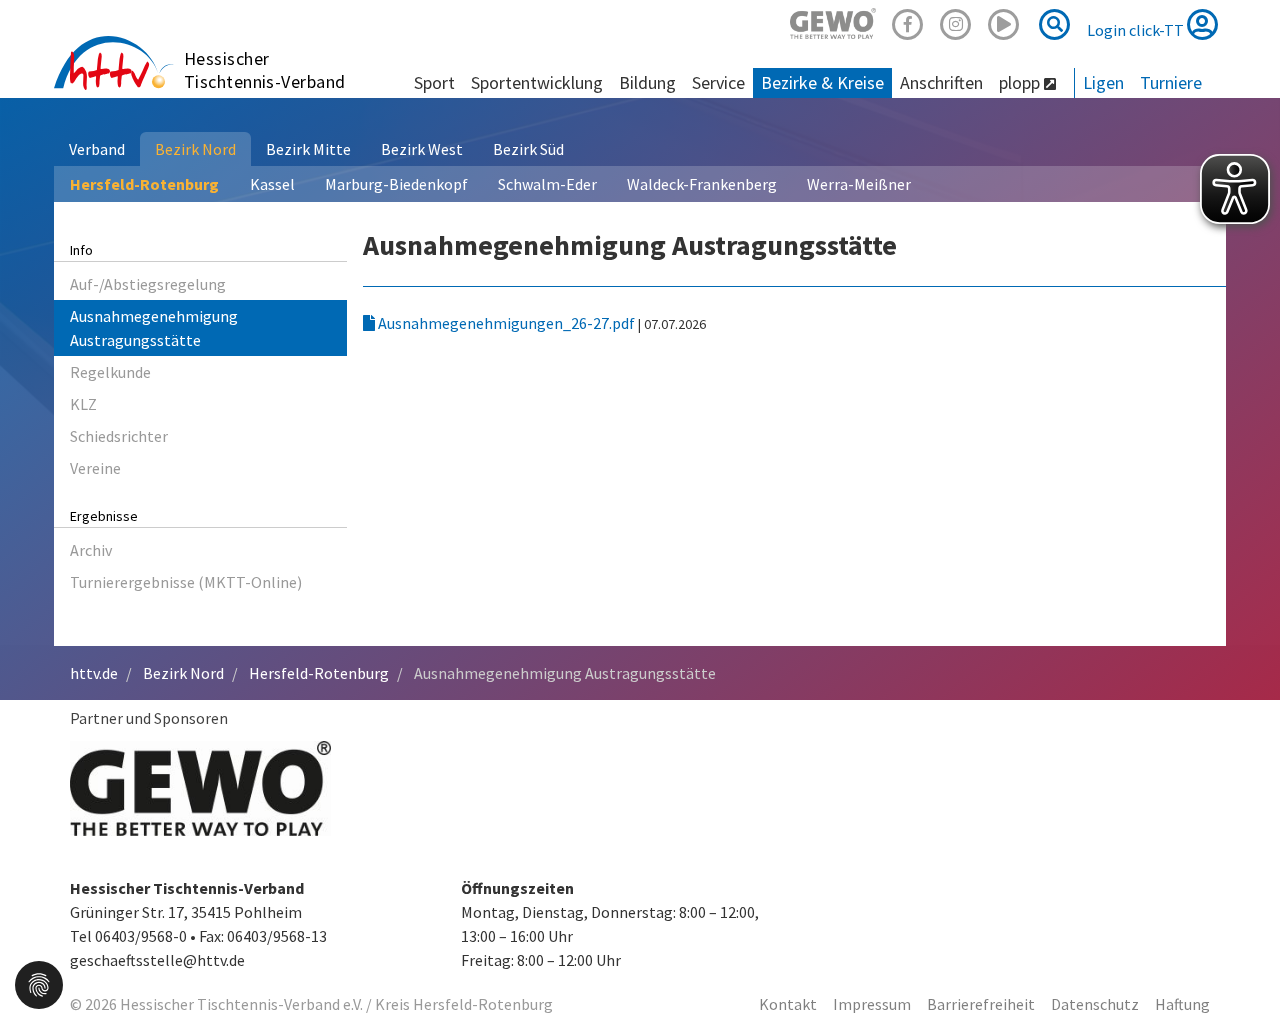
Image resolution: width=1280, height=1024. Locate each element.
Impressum (872, 1004)
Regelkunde (110, 372)
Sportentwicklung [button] (537, 82)
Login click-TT (1137, 30)
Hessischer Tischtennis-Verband (265, 70)
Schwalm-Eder (547, 184)
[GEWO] (833, 21)
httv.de (94, 673)
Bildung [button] (647, 82)
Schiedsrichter (119, 436)
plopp (1021, 82)
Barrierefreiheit (981, 1004)
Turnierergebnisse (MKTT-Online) (186, 582)
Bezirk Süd (528, 149)
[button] (39, 983)
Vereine (95, 468)
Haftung (1182, 1004)
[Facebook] (908, 21)
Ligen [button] (1103, 82)
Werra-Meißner (859, 184)
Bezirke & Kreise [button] (822, 82)
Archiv (91, 550)
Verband (97, 149)
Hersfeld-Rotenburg (144, 184)
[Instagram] (956, 21)
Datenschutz (1095, 1004)
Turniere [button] (1171, 82)
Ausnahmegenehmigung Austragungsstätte (154, 328)
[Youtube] (1004, 21)
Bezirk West (422, 149)
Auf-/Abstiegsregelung (148, 284)
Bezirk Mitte (308, 149)
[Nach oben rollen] (1240, 968)
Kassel (272, 184)
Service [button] (718, 82)
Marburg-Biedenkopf (396, 184)
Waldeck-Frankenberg (702, 184)
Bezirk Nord (195, 149)
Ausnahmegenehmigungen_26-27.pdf (506, 323)
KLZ (83, 404)
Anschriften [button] (941, 82)
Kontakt (788, 1004)
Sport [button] (434, 82)
